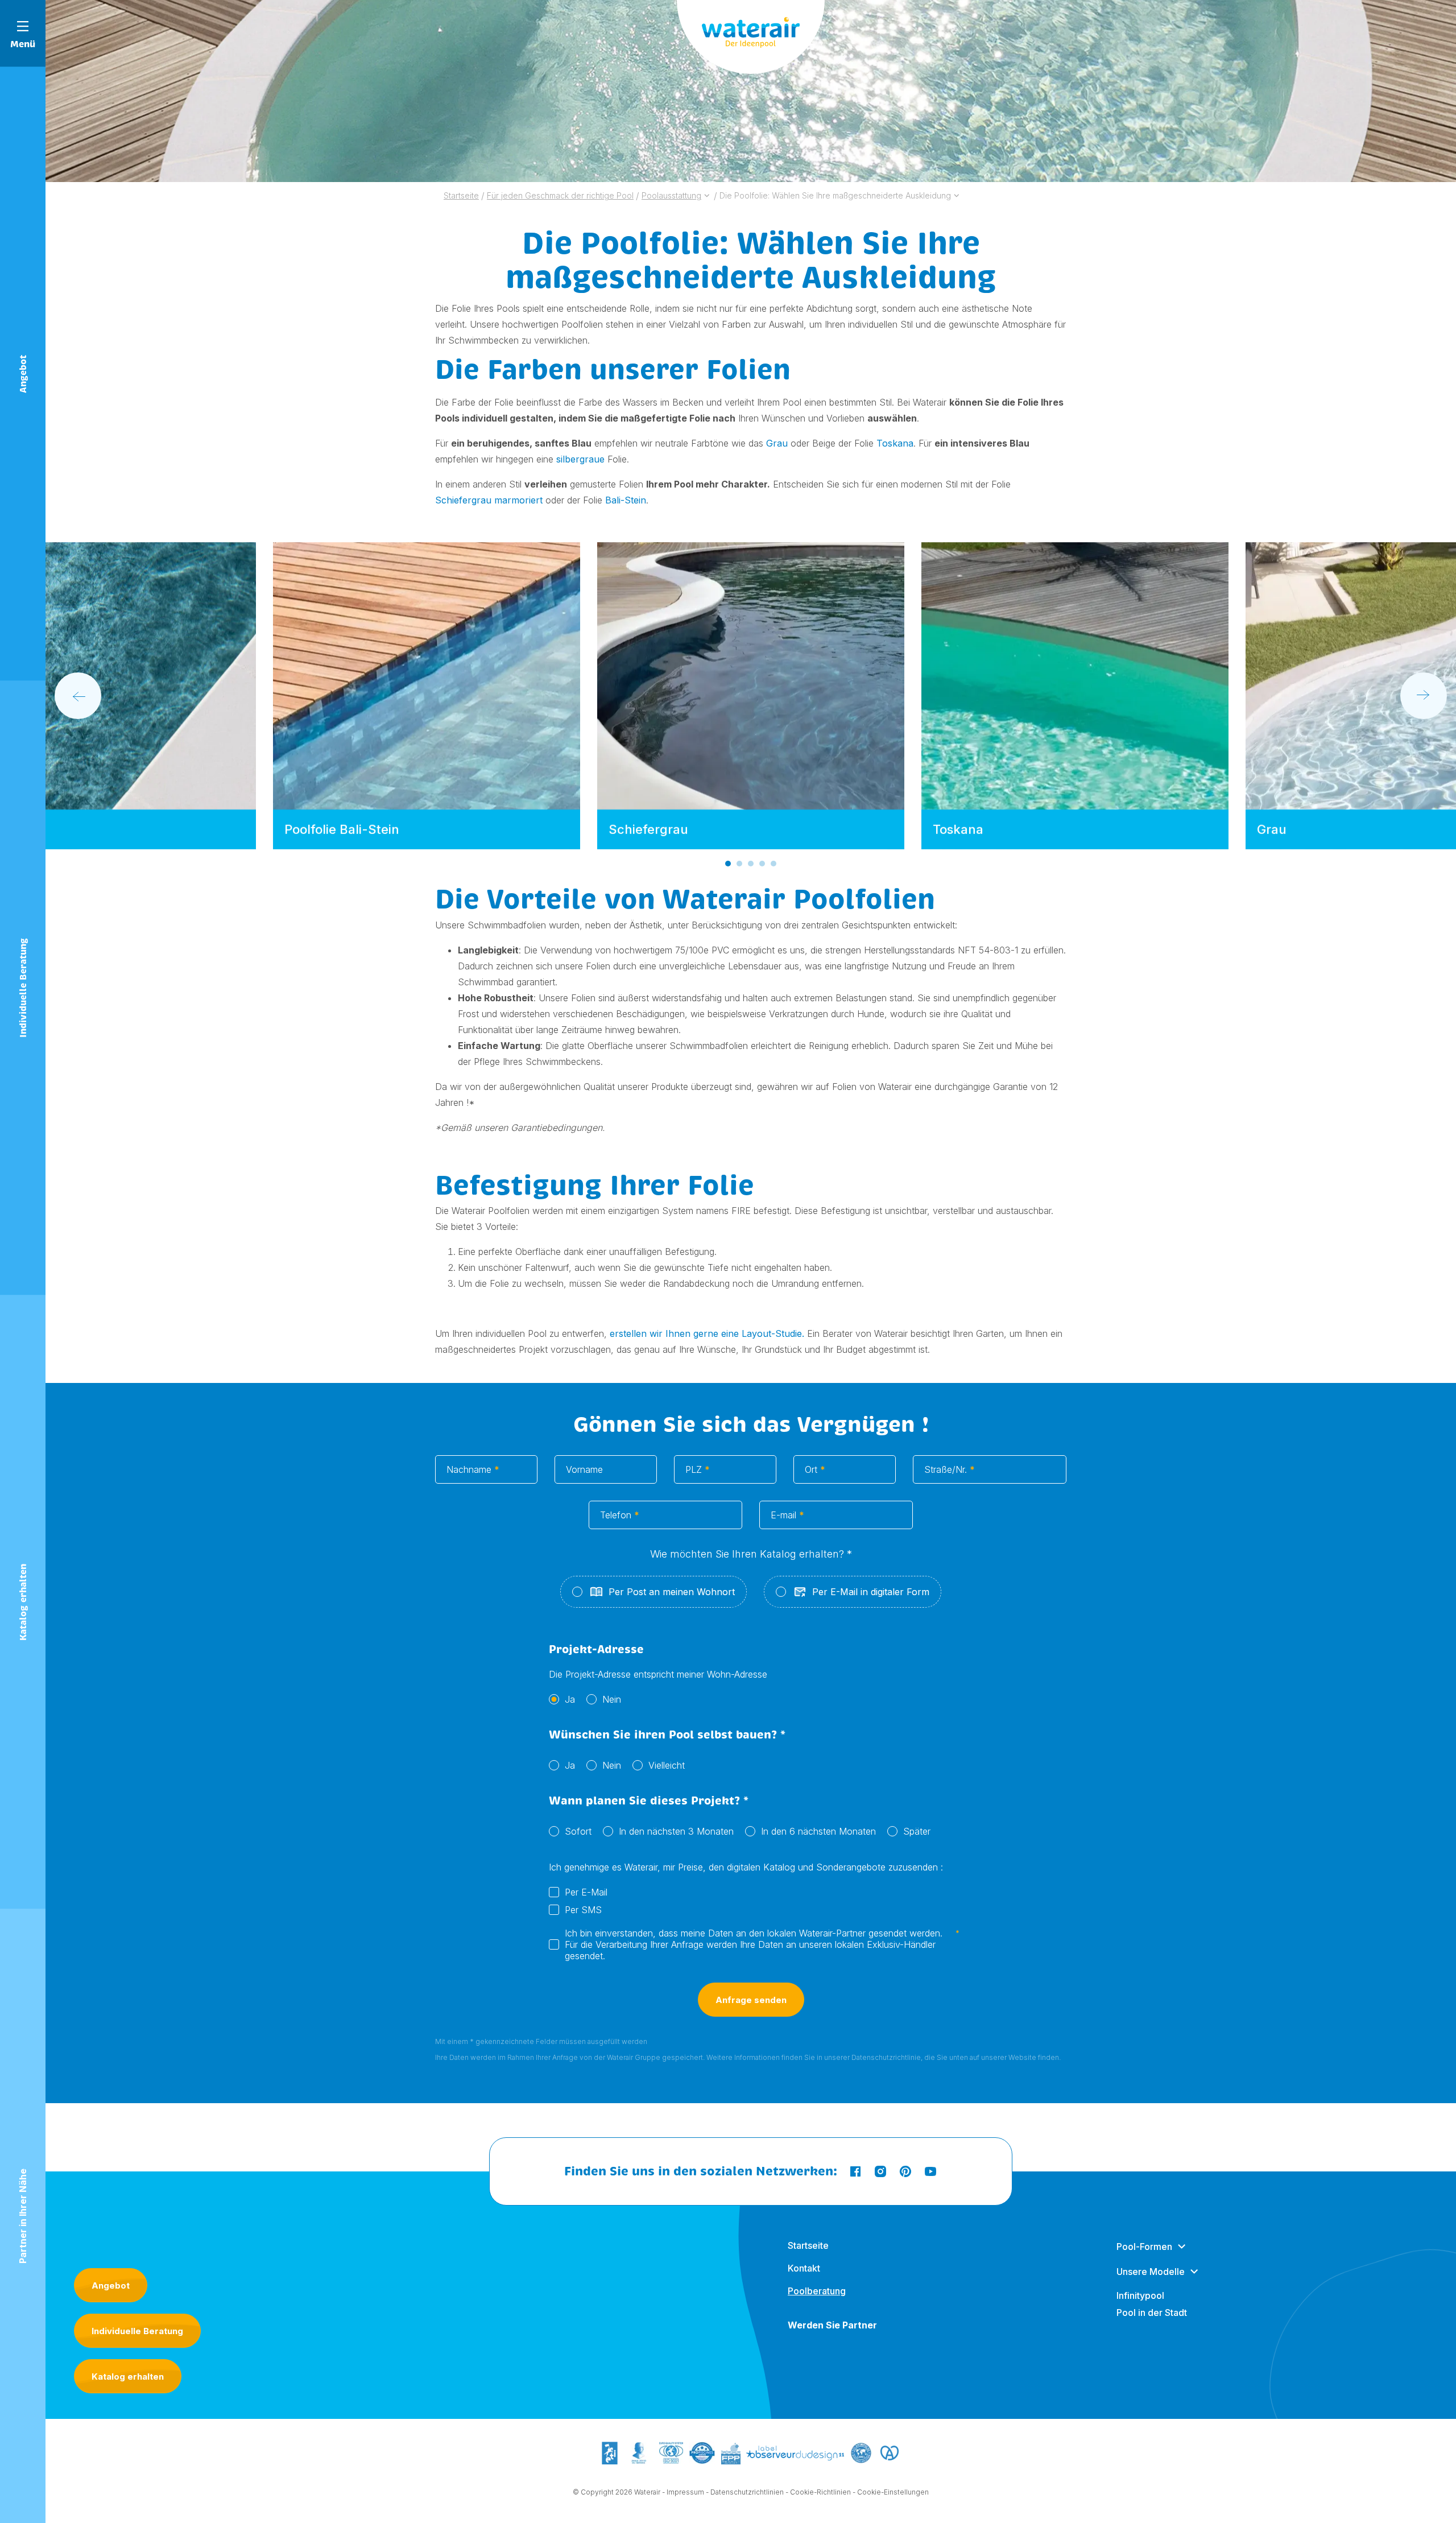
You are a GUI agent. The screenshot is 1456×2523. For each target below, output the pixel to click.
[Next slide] (1424, 696)
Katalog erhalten (128, 2377)
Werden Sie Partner (832, 2325)
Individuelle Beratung (137, 2331)
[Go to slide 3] (751, 864)
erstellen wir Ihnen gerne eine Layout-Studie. (706, 1333)
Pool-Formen (1144, 2247)
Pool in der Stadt (1152, 2313)
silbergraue (580, 459)
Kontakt (804, 2268)
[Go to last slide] (78, 696)
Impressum (685, 2492)
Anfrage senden (751, 2000)
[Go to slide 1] (728, 864)
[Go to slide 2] (739, 864)
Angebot (111, 2285)
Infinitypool (1140, 2295)
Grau (777, 443)
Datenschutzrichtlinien (747, 2492)
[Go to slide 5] (773, 864)
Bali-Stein (626, 500)
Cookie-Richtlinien (820, 2492)
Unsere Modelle (1151, 2272)
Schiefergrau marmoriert (489, 500)
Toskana (895, 443)
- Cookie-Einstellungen (891, 2492)
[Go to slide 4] (762, 864)
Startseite (808, 2245)
